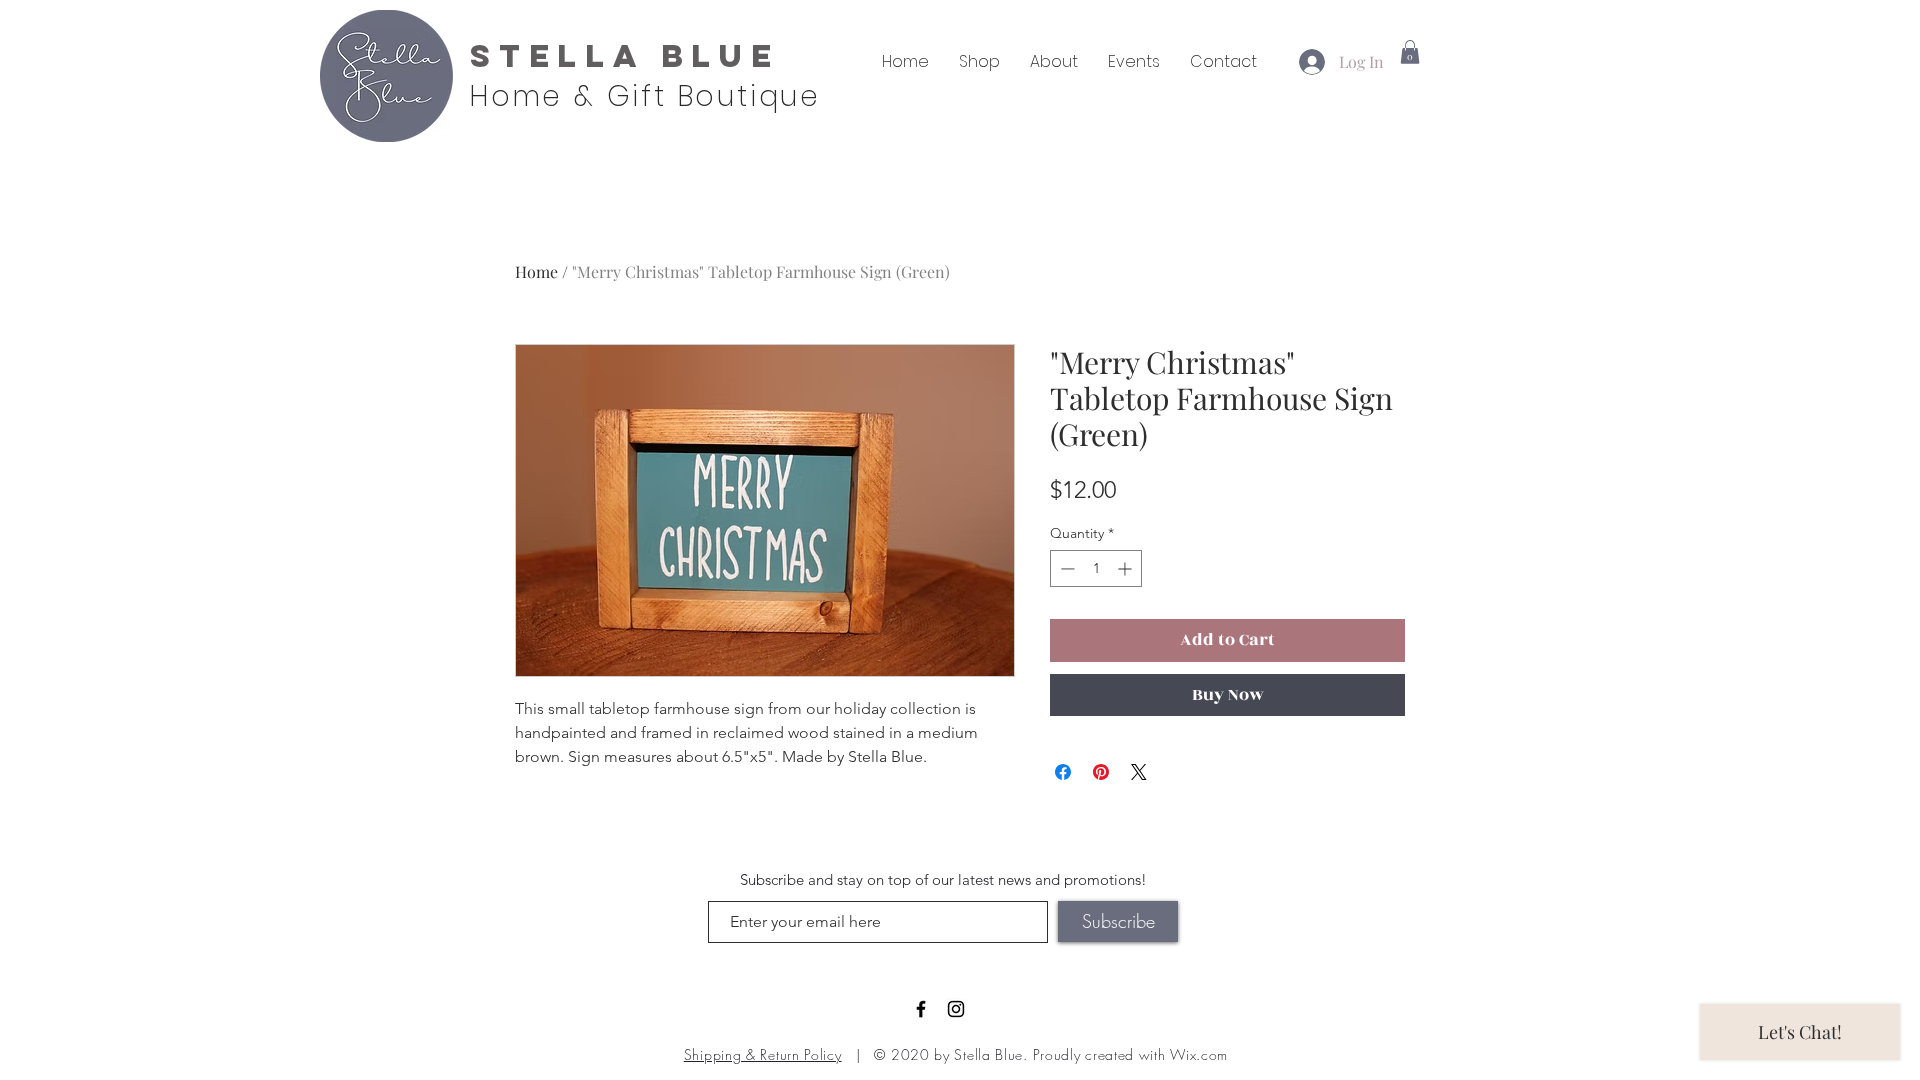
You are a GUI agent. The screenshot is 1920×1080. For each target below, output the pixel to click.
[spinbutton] (1096, 568)
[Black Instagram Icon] (956, 1009)
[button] (1410, 52)
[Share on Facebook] (1063, 772)
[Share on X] (1139, 772)
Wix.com (1199, 1054)
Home (536, 271)
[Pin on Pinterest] (1101, 772)
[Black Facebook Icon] (921, 1009)
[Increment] (1126, 568)
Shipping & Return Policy (763, 1054)
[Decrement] (1065, 568)
